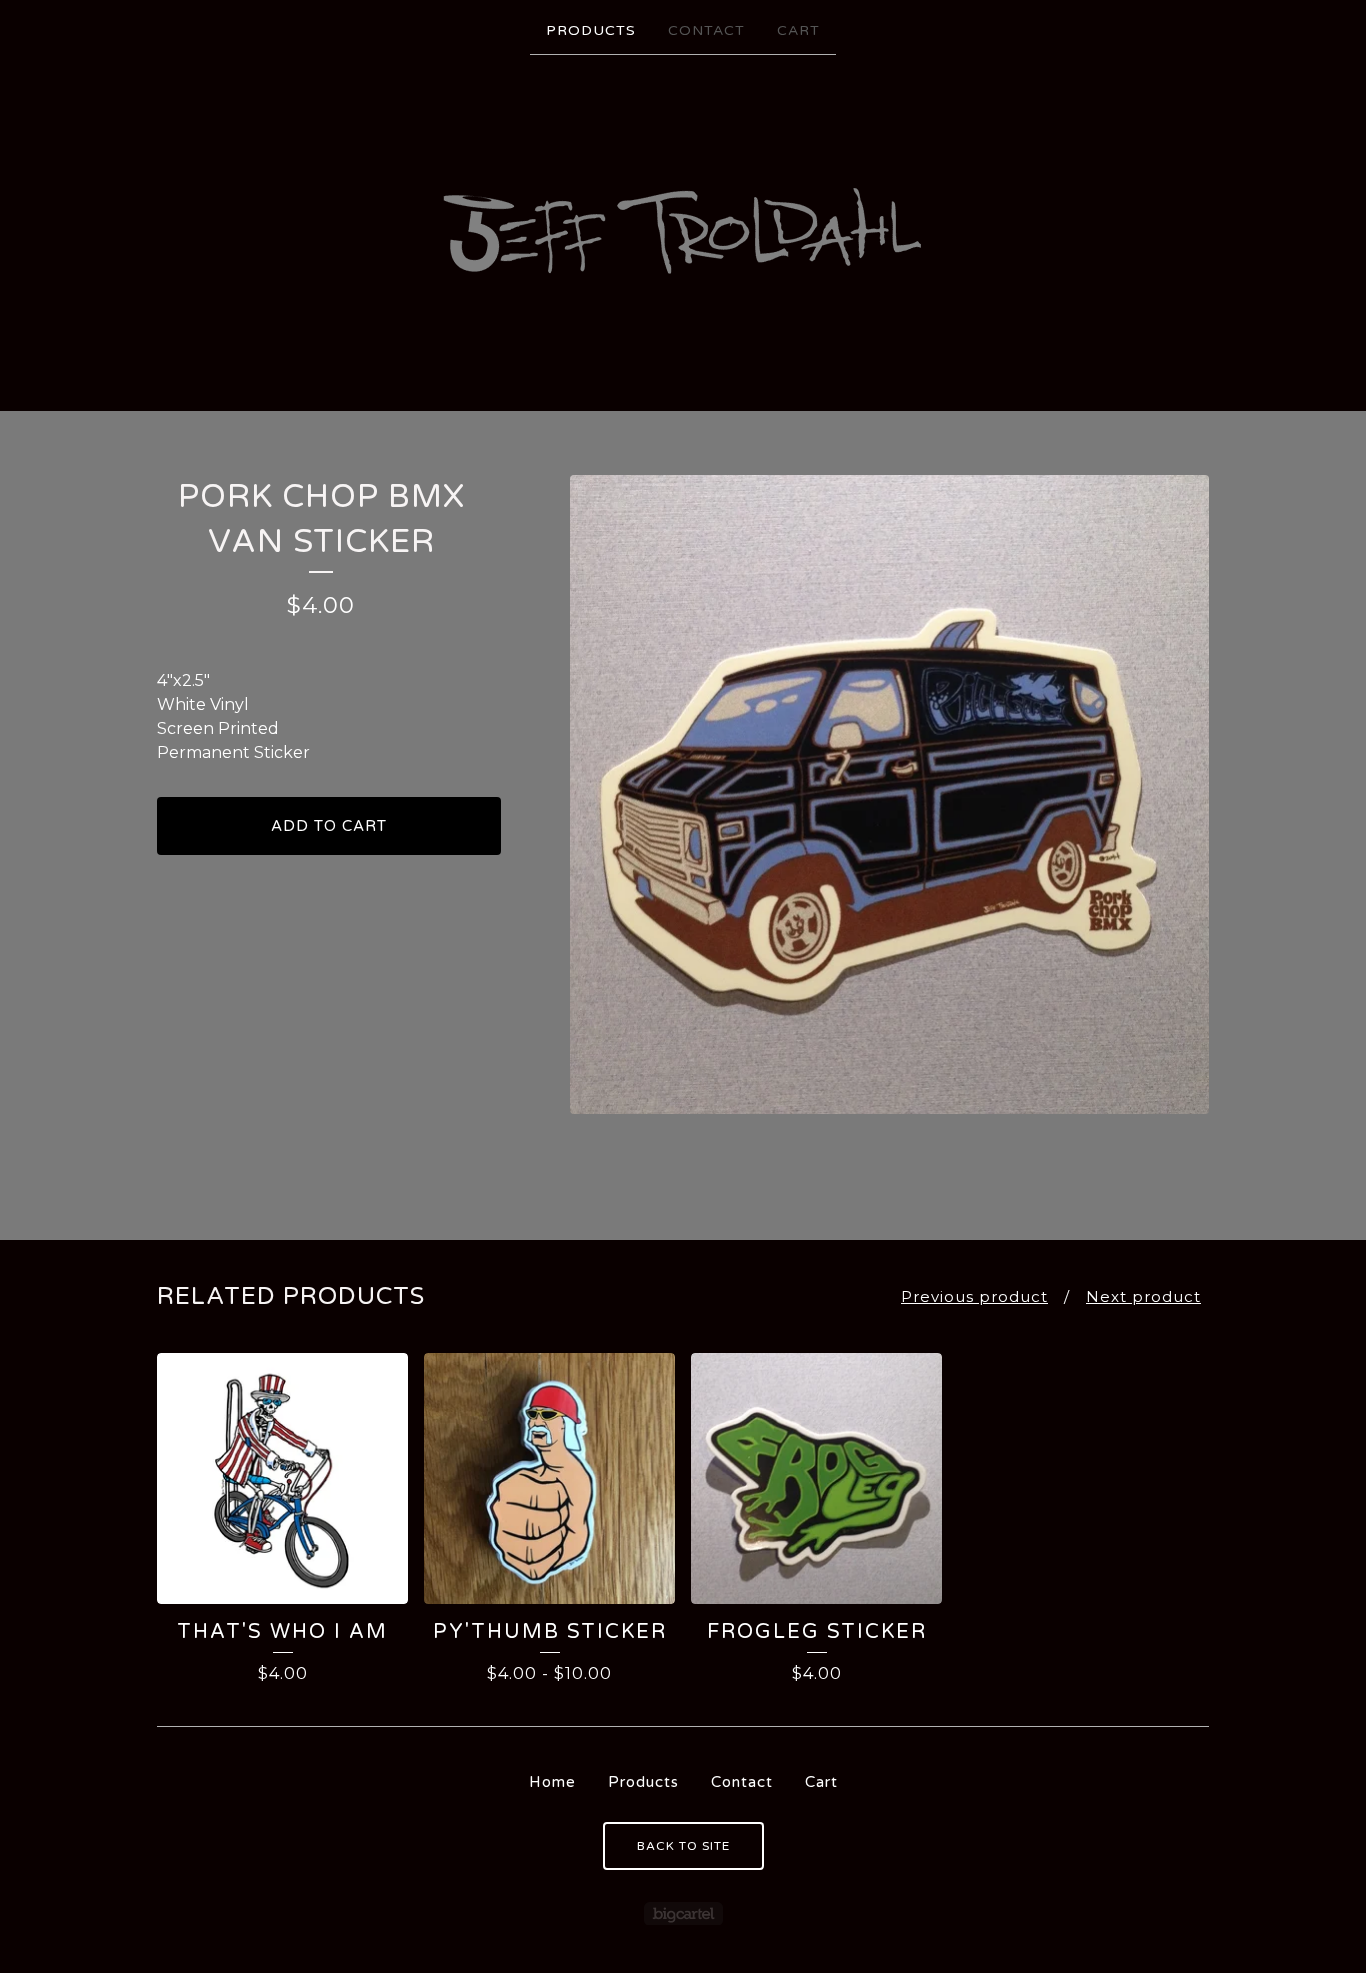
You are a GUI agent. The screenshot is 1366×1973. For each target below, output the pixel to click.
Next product (1143, 1296)
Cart (798, 30)
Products (591, 30)
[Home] (683, 231)
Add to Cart (329, 826)
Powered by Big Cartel (683, 1913)
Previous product (974, 1296)
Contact (706, 30)
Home (552, 1782)
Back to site (683, 1846)
